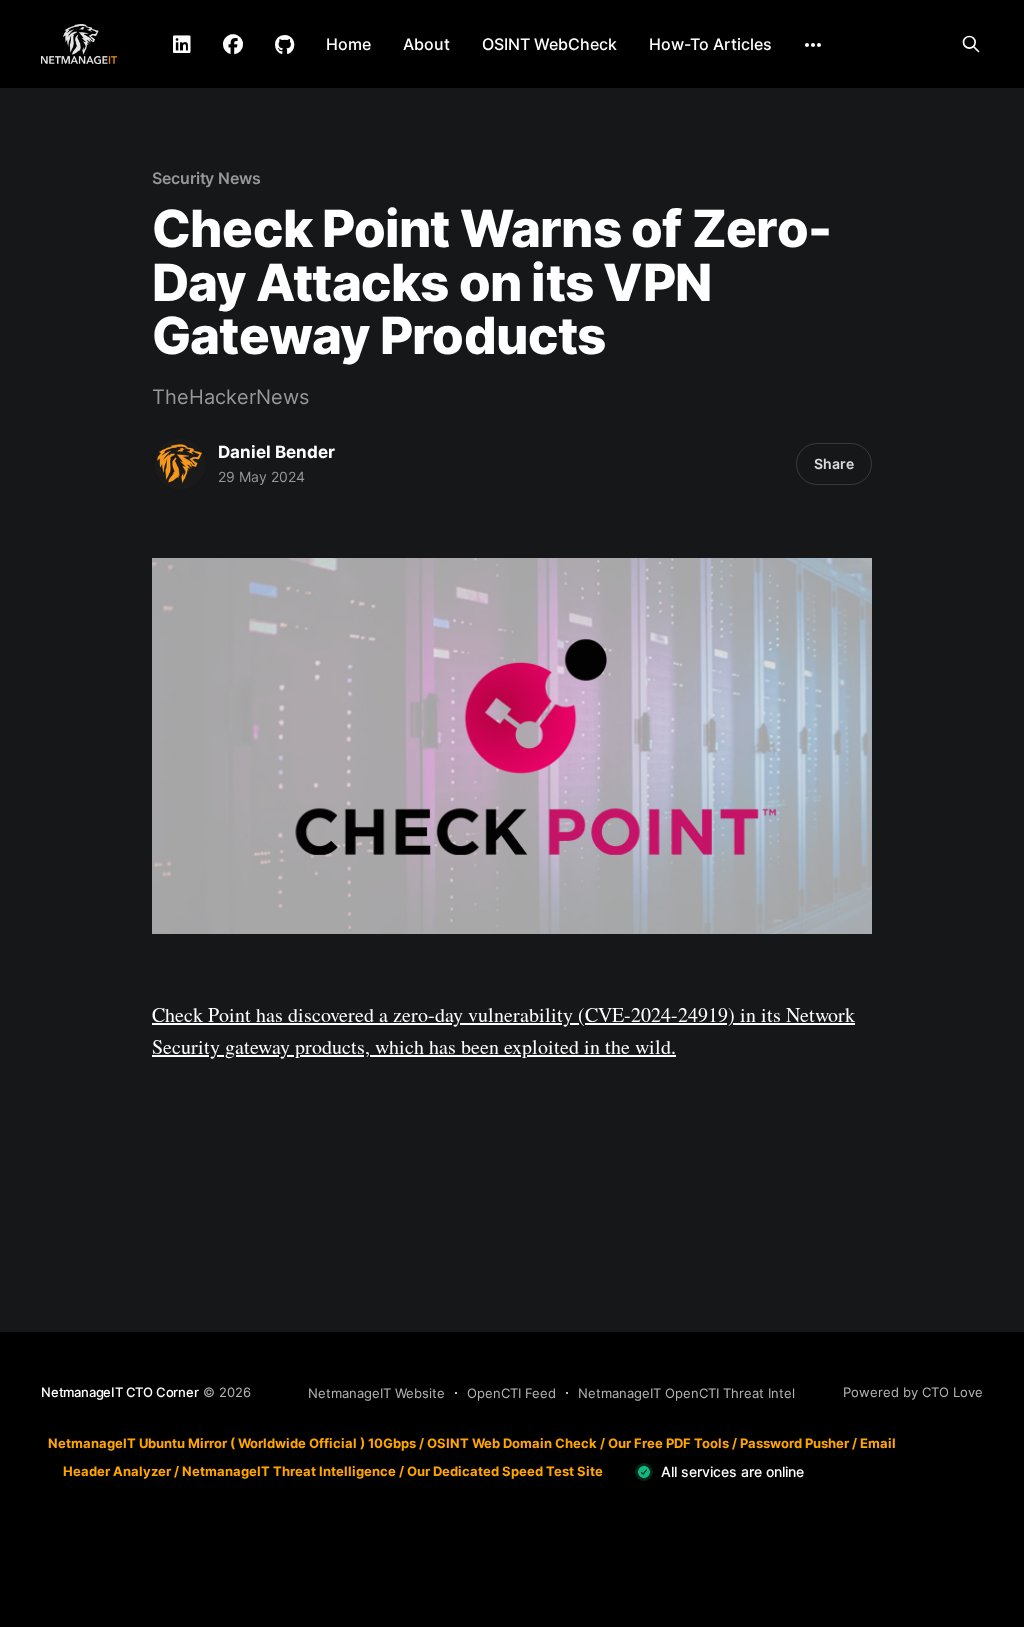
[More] (813, 45)
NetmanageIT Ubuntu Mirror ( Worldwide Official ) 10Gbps (232, 1443)
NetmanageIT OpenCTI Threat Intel (686, 1393)
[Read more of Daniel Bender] (180, 464)
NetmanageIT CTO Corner (120, 1392)
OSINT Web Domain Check (512, 1443)
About (426, 44)
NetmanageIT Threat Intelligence (289, 1471)
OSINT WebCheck (549, 44)
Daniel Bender (276, 452)
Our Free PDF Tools (668, 1443)
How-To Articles (710, 44)
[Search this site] (971, 44)
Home (348, 44)
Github (284, 45)
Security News (206, 178)
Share (834, 463)
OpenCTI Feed (511, 1393)
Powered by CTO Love (913, 1392)
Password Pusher (794, 1443)
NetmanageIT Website (376, 1393)
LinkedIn (182, 45)
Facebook (233, 45)
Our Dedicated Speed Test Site (505, 1471)
